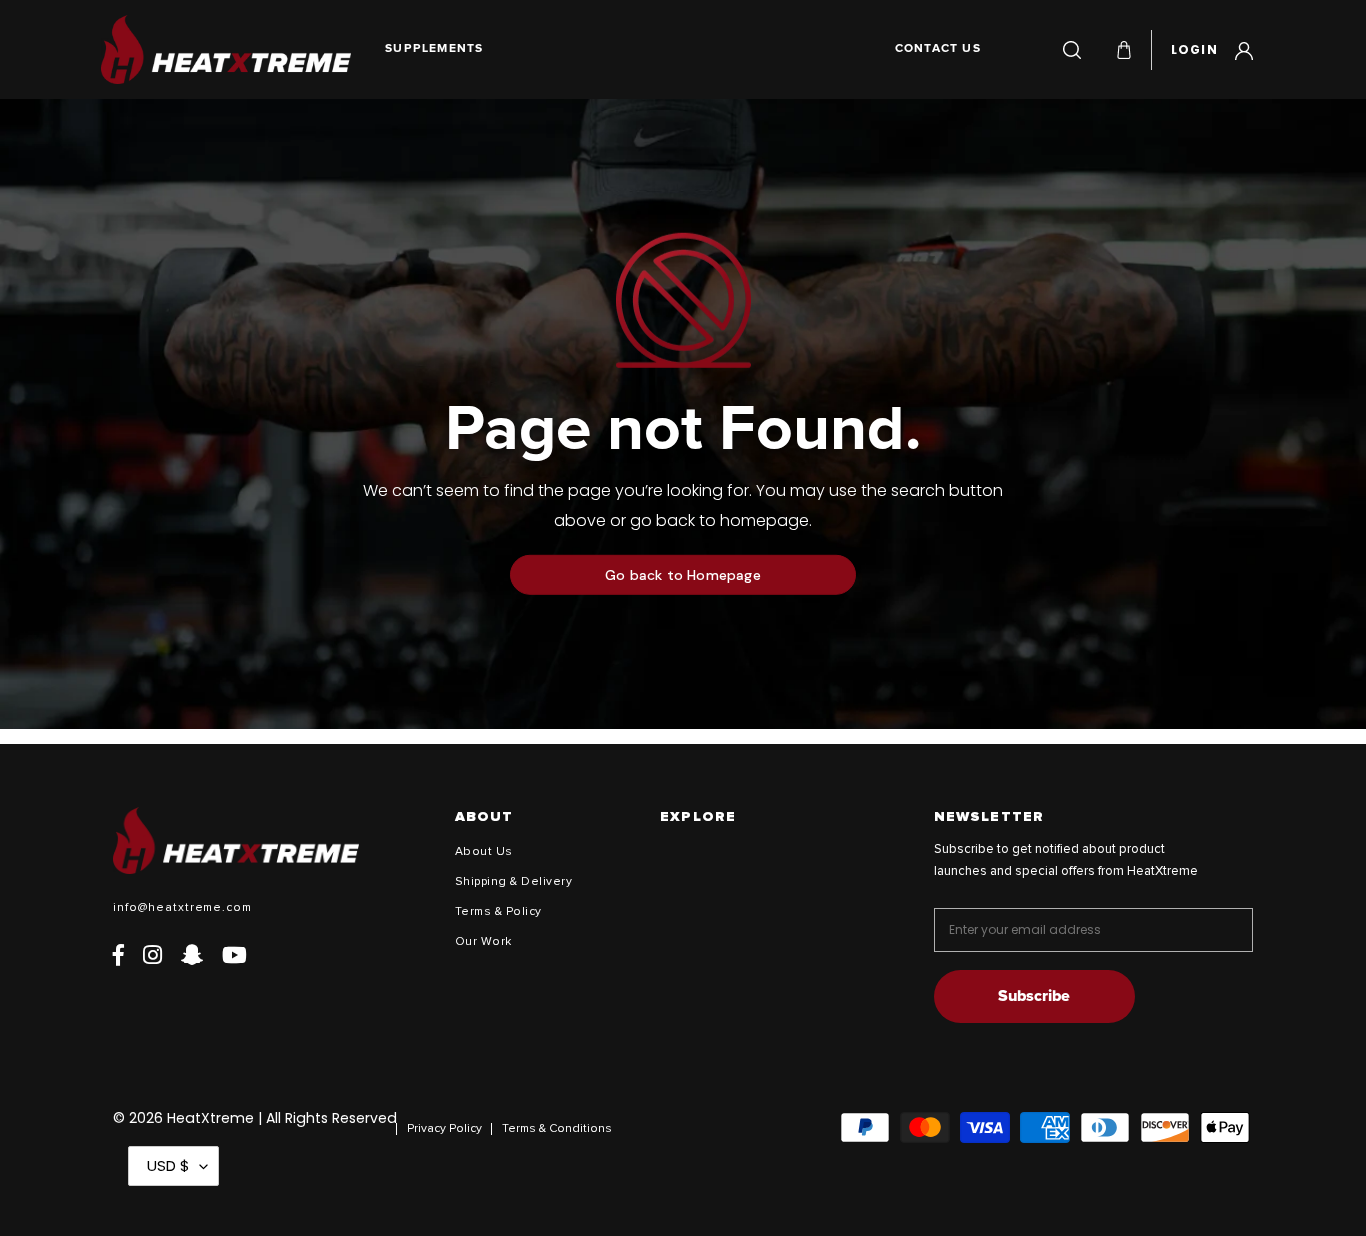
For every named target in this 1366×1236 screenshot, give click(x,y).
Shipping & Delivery (513, 882)
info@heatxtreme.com (182, 908)
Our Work (483, 942)
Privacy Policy (444, 1129)
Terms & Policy (498, 912)
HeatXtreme (210, 1118)
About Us (484, 852)
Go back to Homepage (683, 575)
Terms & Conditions (557, 1129)
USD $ (168, 1165)
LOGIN (1212, 47)
